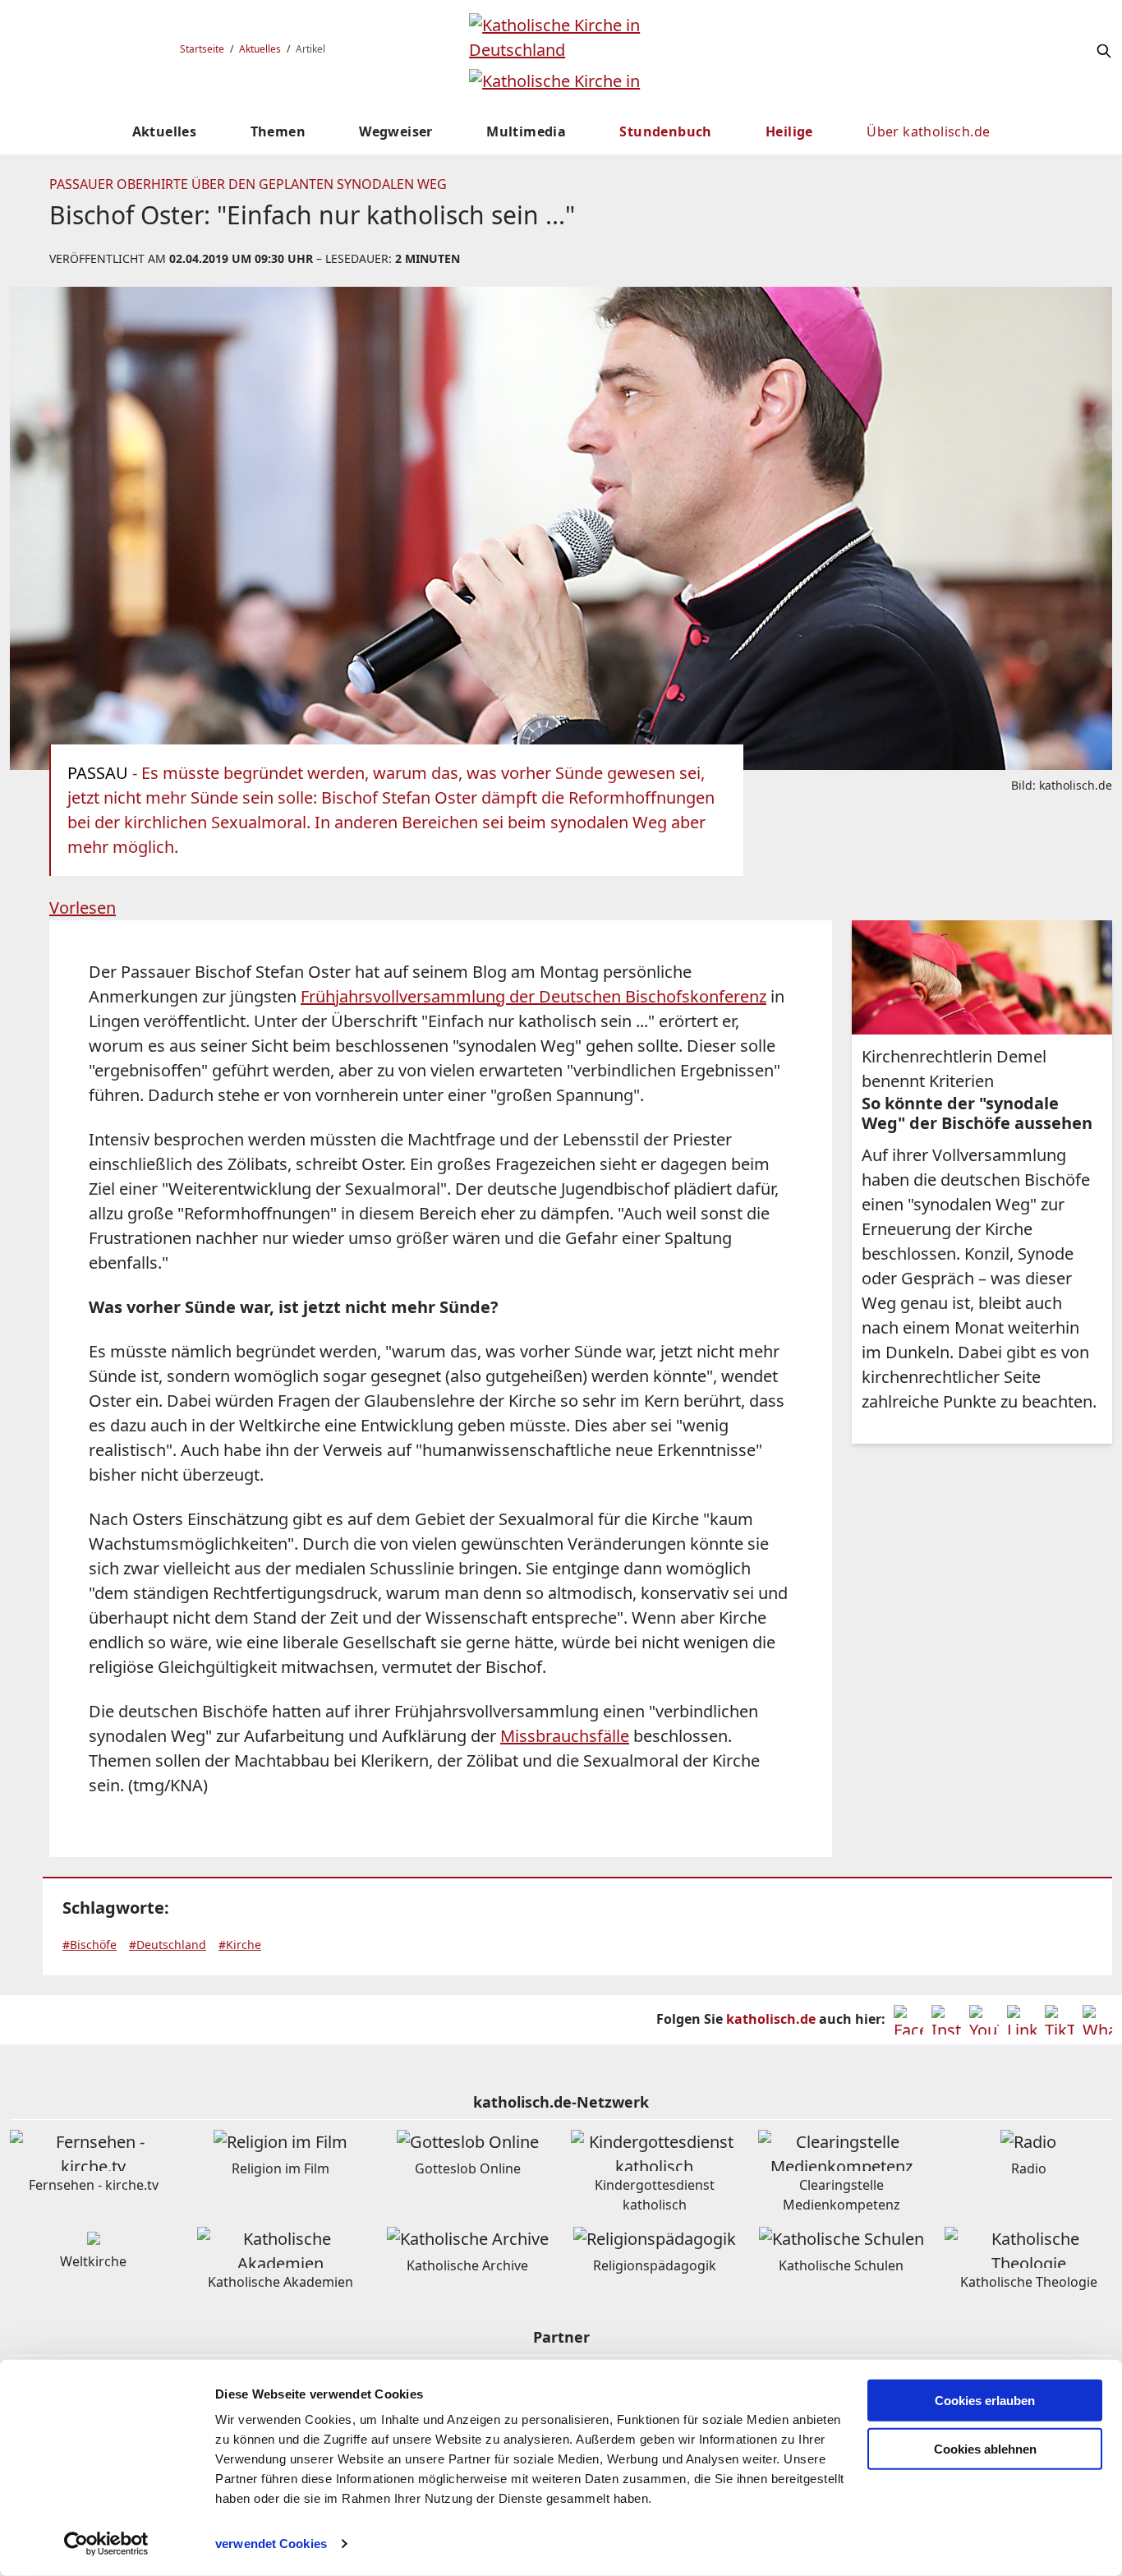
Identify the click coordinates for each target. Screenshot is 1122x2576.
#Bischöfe (90, 1945)
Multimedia (526, 131)
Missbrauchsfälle (565, 1736)
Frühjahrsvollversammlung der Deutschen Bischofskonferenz (533, 996)
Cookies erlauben (985, 2401)
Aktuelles (260, 49)
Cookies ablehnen (985, 2449)
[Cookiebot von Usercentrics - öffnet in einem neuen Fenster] (106, 2544)
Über (928, 131)
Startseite (202, 49)
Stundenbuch (665, 131)
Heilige (789, 131)
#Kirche (240, 1945)
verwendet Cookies (271, 2544)
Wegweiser (396, 131)
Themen (278, 131)
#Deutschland (168, 1945)
